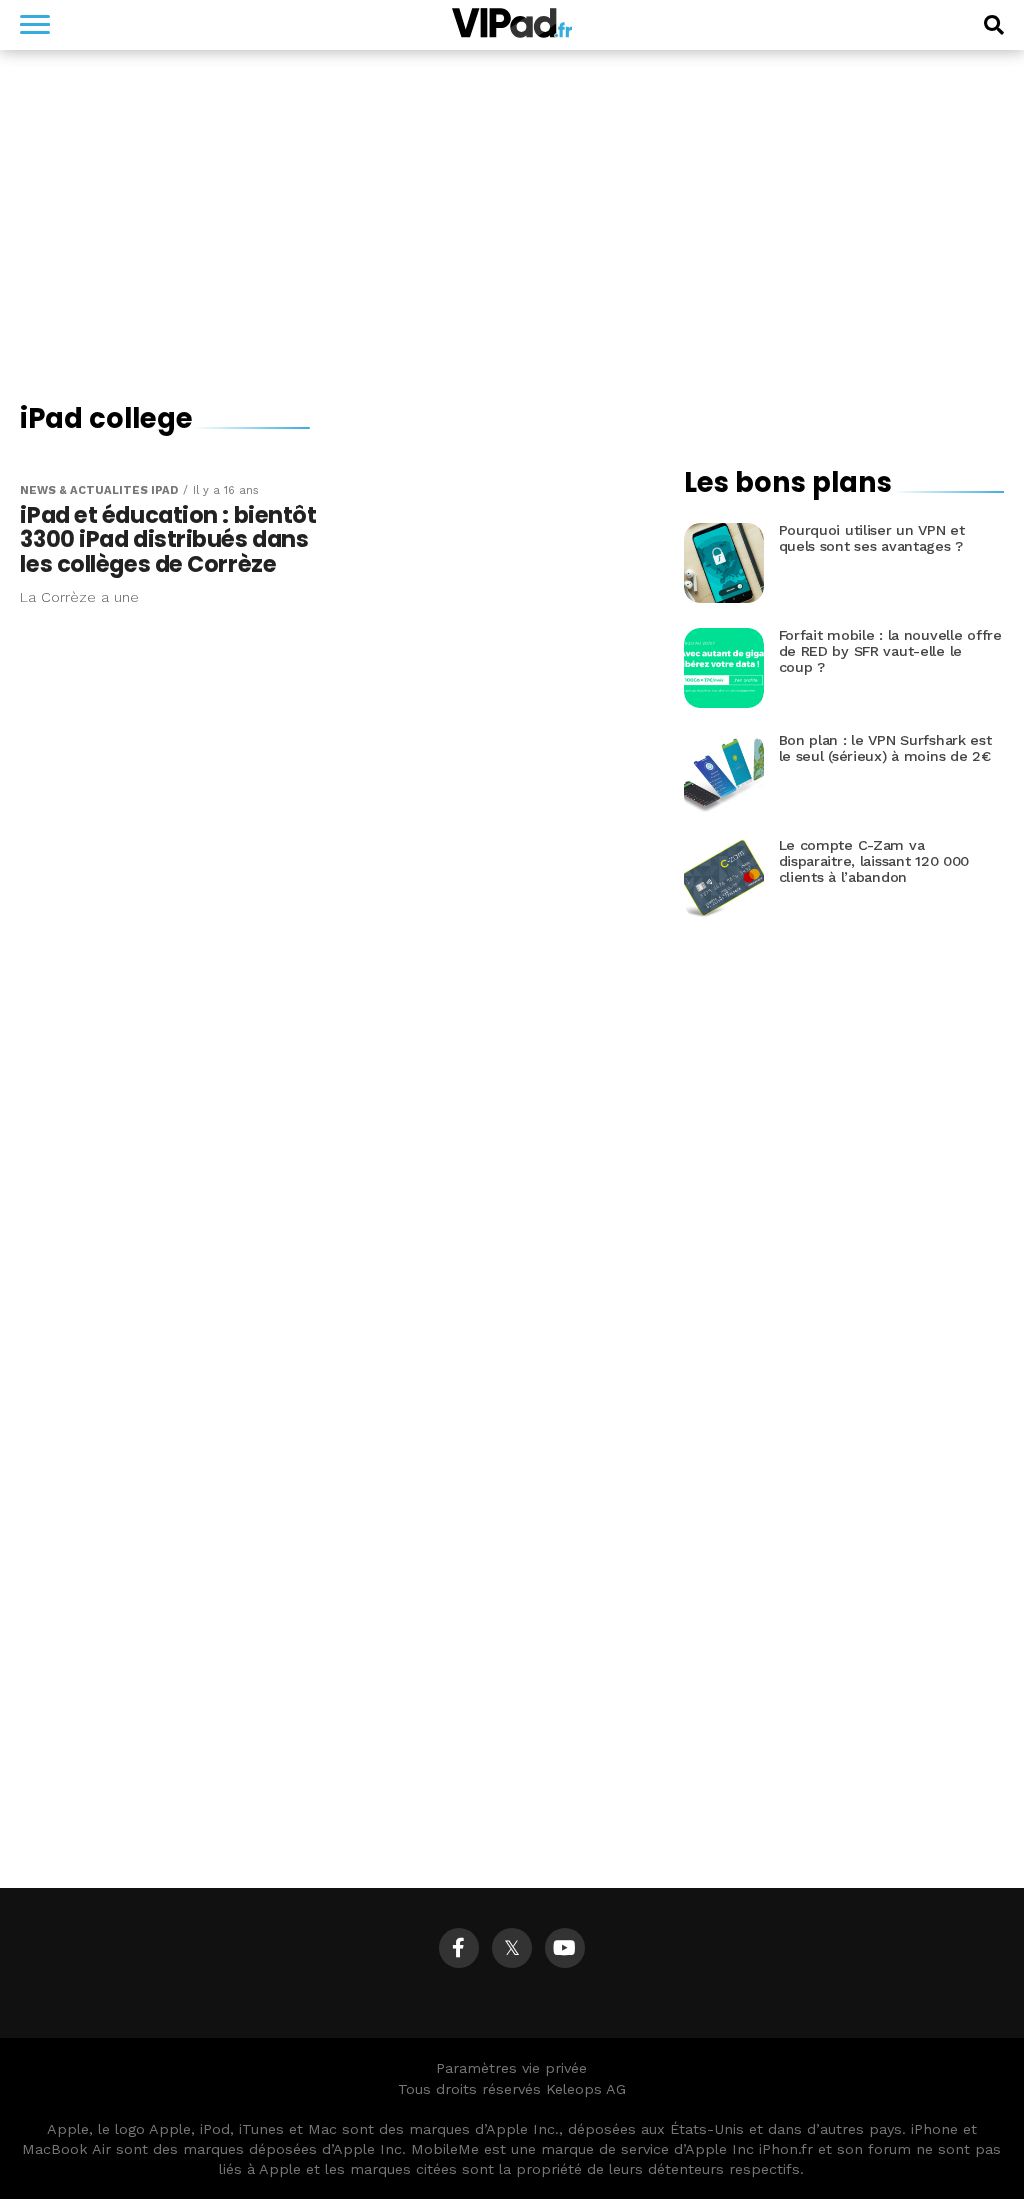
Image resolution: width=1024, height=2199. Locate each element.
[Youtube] (565, 1948)
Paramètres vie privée (511, 2068)
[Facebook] (459, 1948)
